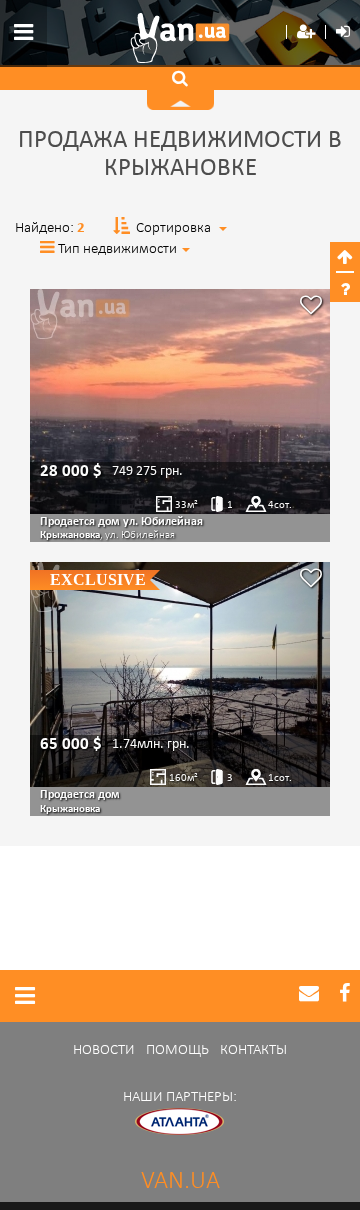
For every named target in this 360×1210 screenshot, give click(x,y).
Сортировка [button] (173, 228)
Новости (104, 1050)
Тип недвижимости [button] (117, 249)
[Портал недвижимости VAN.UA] (180, 38)
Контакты (253, 1050)
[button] (306, 33)
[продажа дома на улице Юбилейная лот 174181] (180, 401)
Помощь (177, 1050)
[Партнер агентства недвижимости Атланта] (180, 1121)
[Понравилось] (311, 307)
